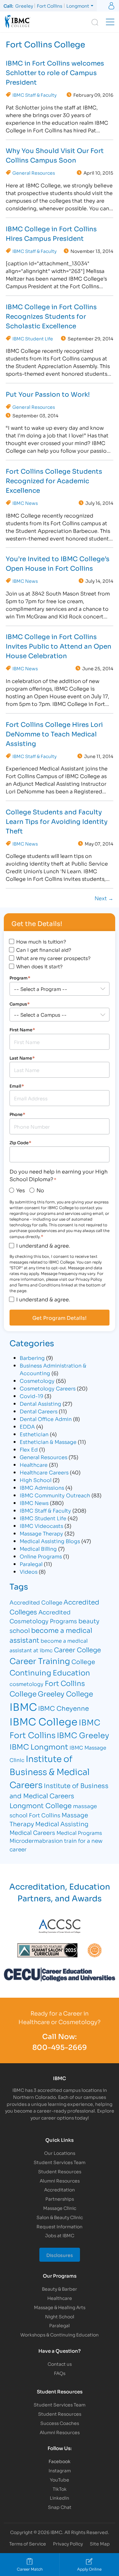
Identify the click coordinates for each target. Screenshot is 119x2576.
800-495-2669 (60, 2047)
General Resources (34, 173)
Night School (60, 2316)
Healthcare (34, 1464)
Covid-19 (31, 1396)
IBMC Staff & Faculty (34, 95)
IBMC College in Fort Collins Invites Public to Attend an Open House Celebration (59, 646)
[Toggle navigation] (110, 22)
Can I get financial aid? (44, 950)
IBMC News (25, 503)
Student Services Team (60, 2162)
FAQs (60, 2373)
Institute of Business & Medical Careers (50, 1771)
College (83, 1661)
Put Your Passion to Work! (48, 394)
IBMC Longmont (39, 1746)
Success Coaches (60, 2423)
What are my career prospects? (53, 958)
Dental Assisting (40, 1403)
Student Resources (60, 2171)
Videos (29, 1571)
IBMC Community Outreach (55, 1495)
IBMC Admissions (42, 1487)
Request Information (60, 2226)
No (40, 1190)
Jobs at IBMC (60, 2235)
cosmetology (26, 1684)
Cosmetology (37, 1380)
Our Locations (60, 2153)
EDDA (27, 1426)
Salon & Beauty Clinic (60, 2217)
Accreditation (60, 2189)
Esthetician (34, 1434)
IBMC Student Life (33, 338)
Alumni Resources (60, 2180)
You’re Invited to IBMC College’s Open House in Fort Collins (58, 563)
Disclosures (60, 2255)
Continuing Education (50, 1672)
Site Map (100, 2543)
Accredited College (36, 1602)
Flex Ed (29, 1449)
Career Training (40, 1660)
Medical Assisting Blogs (50, 1541)
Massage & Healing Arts (60, 2307)
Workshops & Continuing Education (60, 2334)
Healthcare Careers (44, 1472)
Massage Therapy (41, 1533)
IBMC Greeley (83, 1735)
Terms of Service (28, 2543)
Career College (77, 1649)
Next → (104, 898)
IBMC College (43, 1721)
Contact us (60, 2364)
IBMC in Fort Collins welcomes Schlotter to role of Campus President (55, 72)
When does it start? (39, 966)
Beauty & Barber (60, 2289)
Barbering (32, 1358)
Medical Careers (32, 1832)
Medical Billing (38, 1548)
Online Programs (41, 1556)
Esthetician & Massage (48, 1441)
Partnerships (60, 2199)
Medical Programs (79, 1832)
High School (36, 1480)
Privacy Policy (68, 2543)
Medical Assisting (62, 1824)
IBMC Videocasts (41, 1525)
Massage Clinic (60, 2208)
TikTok (60, 2489)
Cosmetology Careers (48, 1388)
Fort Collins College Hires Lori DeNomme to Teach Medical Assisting (54, 734)
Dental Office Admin (46, 1419)
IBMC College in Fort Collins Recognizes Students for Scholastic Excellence (51, 316)
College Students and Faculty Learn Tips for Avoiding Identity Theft (57, 821)
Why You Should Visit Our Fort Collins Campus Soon (55, 155)
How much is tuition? (41, 941)
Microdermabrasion (36, 1840)
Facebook (60, 2461)
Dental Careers (39, 1411)
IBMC (23, 1706)
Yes (20, 1190)
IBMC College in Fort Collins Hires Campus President (51, 233)
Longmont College (41, 1805)
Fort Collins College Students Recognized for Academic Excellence (54, 480)
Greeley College (65, 1693)
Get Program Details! (60, 1318)
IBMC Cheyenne (63, 1708)
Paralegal (31, 1564)
